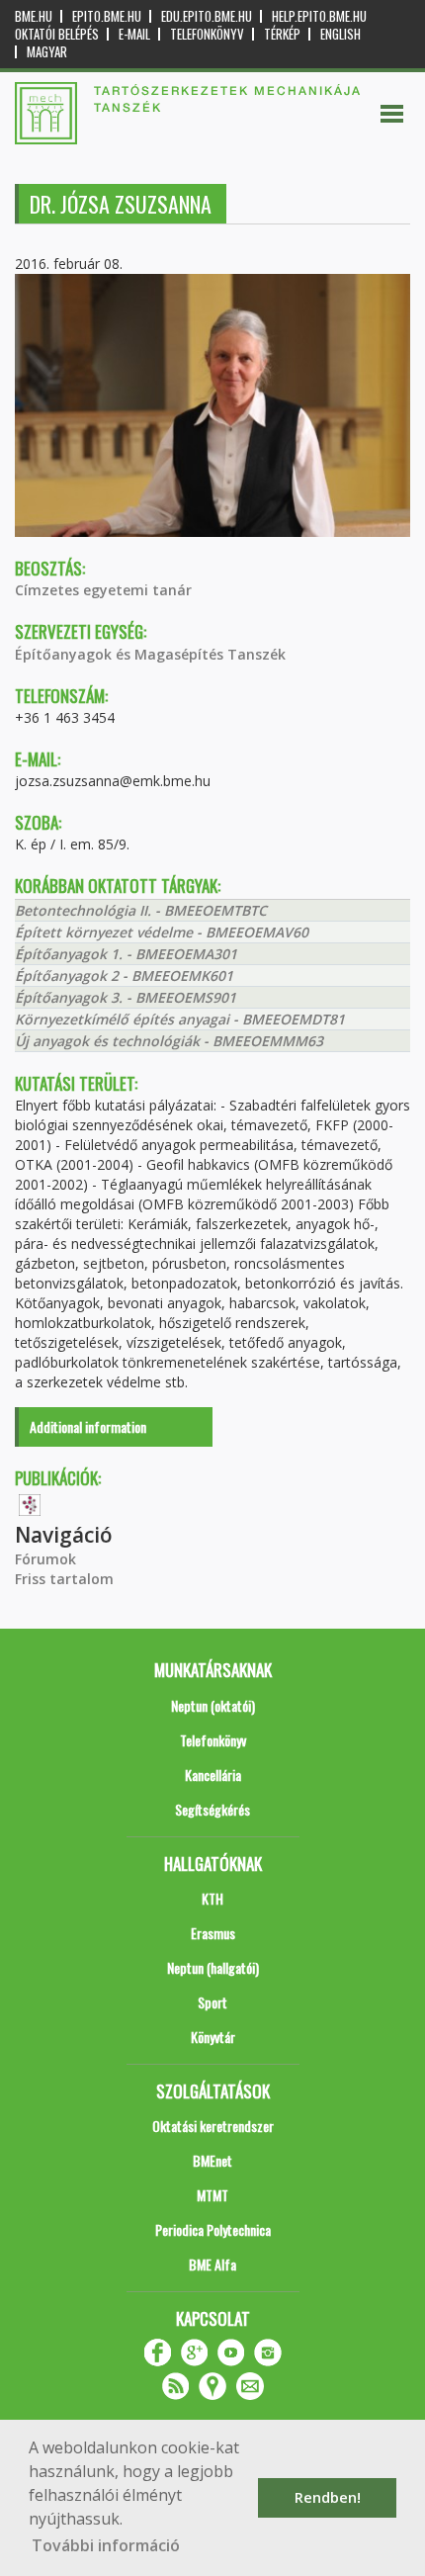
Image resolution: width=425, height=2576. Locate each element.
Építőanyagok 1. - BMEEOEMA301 (126, 954)
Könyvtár (213, 2037)
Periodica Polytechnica (213, 2229)
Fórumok (45, 1559)
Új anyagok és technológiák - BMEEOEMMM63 (169, 1041)
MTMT (212, 2195)
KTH (212, 1898)
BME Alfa (212, 2264)
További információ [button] (106, 2545)
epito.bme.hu (107, 16)
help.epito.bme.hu (319, 16)
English (340, 34)
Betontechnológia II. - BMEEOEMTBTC (141, 910)
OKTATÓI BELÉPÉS (57, 34)
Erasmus (213, 1933)
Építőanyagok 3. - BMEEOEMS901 (126, 997)
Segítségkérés (212, 1809)
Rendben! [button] (328, 2497)
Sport (212, 2002)
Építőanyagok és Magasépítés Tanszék (150, 654)
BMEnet (212, 2160)
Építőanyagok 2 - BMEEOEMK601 (124, 976)
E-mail (134, 34)
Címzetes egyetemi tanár (103, 590)
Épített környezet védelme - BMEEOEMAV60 (162, 932)
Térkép (282, 34)
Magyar (47, 52)
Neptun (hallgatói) (213, 1967)
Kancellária (213, 1775)
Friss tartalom (64, 1579)
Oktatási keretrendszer (213, 2126)
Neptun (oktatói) (213, 1705)
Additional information (88, 1426)
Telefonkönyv (207, 34)
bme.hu (34, 16)
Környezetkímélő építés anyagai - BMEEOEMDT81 (180, 1019)
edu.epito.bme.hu (207, 16)
